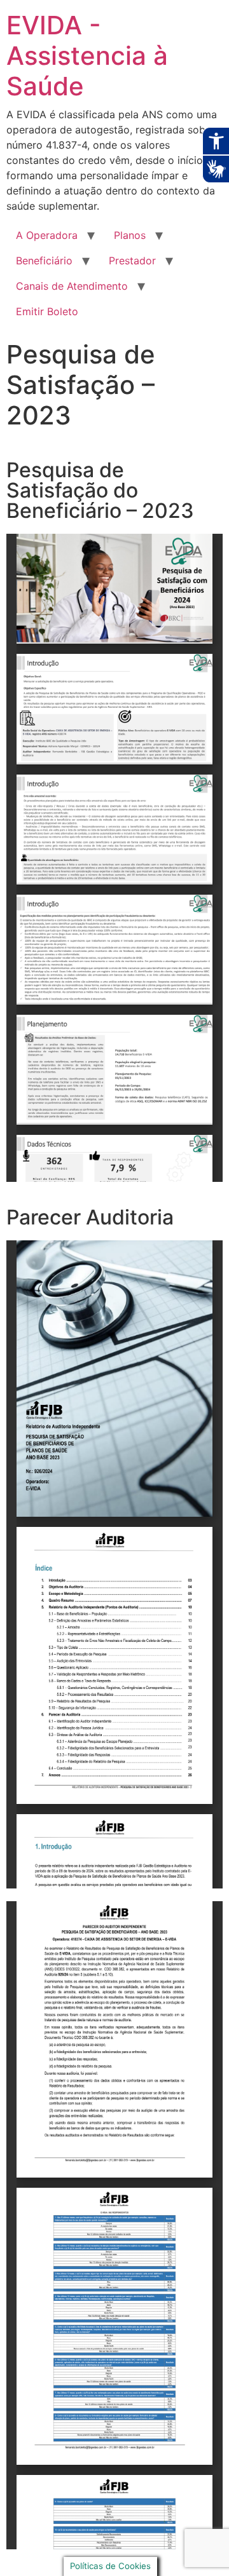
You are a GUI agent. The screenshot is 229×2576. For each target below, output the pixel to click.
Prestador (132, 261)
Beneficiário (44, 261)
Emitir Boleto (47, 311)
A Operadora (47, 235)
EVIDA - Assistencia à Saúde (87, 56)
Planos (130, 235)
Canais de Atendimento (72, 286)
